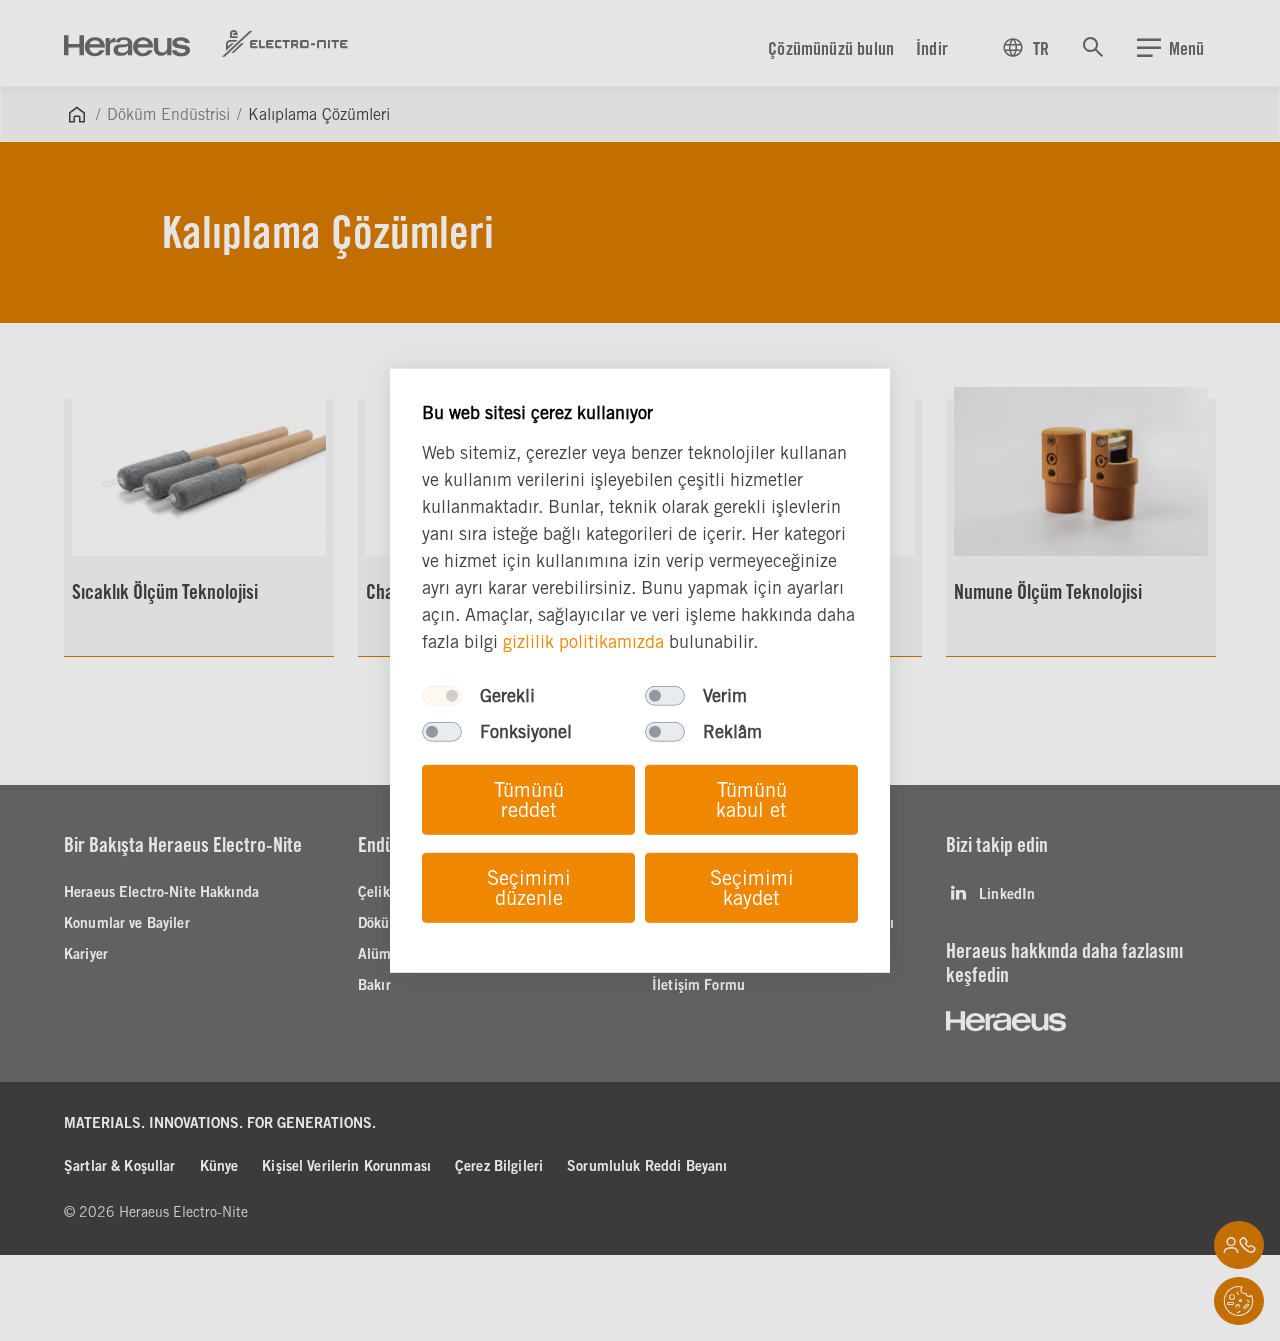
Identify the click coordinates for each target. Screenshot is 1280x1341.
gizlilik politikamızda (583, 641)
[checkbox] (442, 696)
